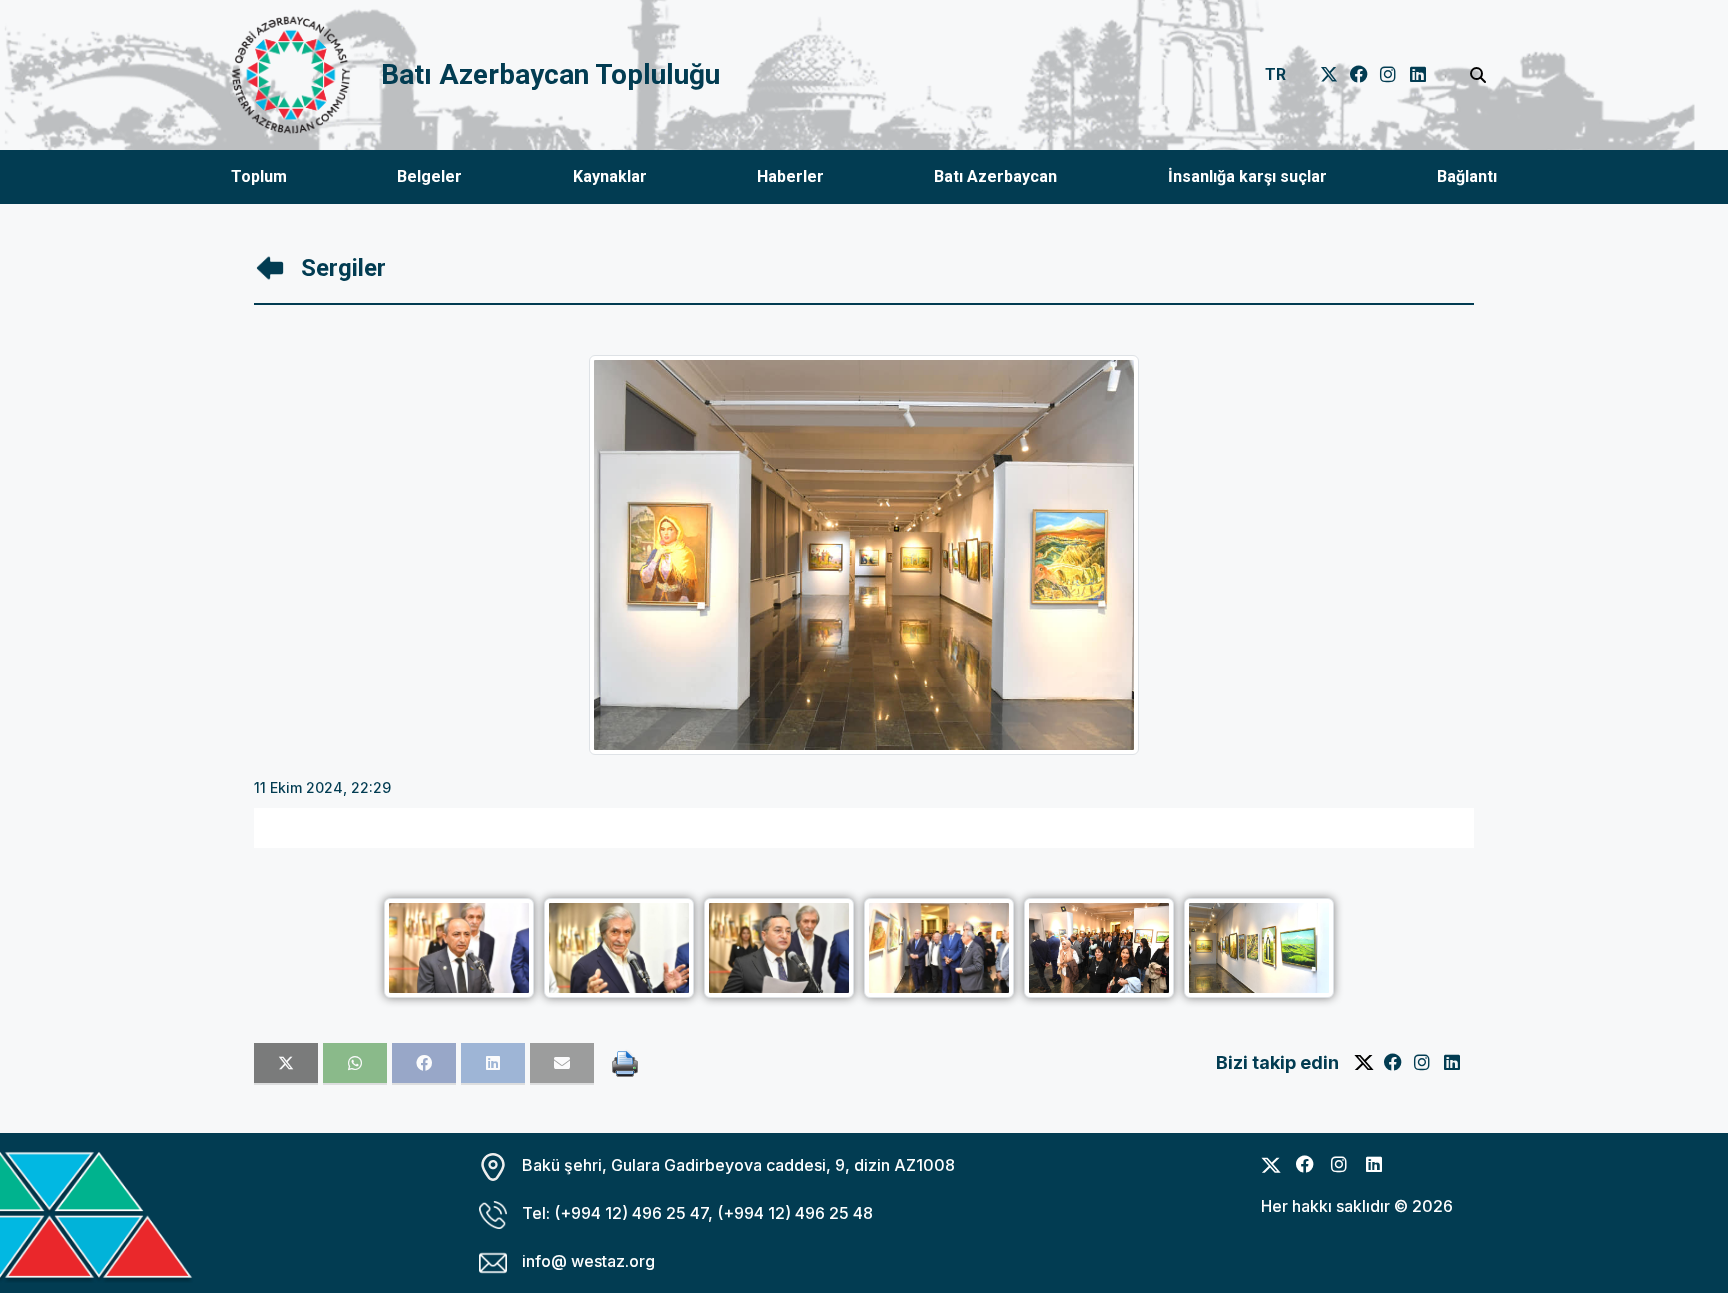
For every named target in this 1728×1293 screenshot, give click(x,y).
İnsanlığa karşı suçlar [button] (1247, 176)
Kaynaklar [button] (610, 176)
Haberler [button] (790, 176)
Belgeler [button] (429, 176)
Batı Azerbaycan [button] (995, 176)
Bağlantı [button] (1467, 176)
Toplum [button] (259, 176)
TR (1275, 74)
